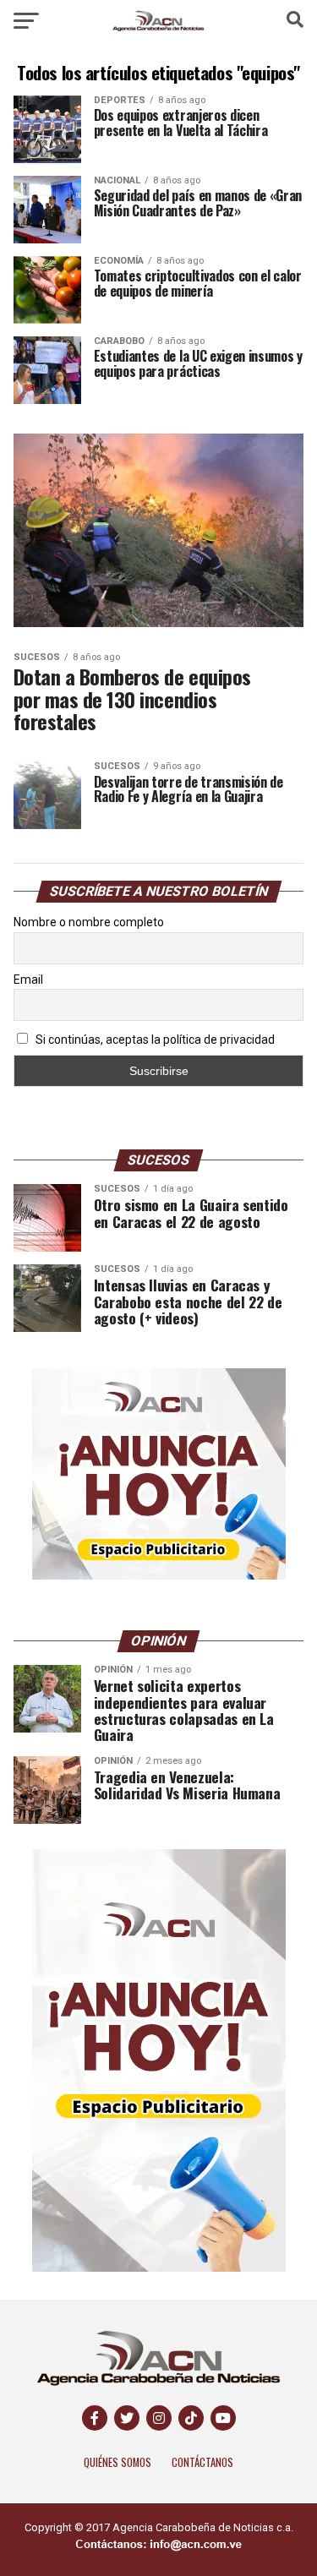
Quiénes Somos (118, 2462)
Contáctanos (202, 2462)
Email (28, 980)
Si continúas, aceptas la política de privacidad (154, 1040)
